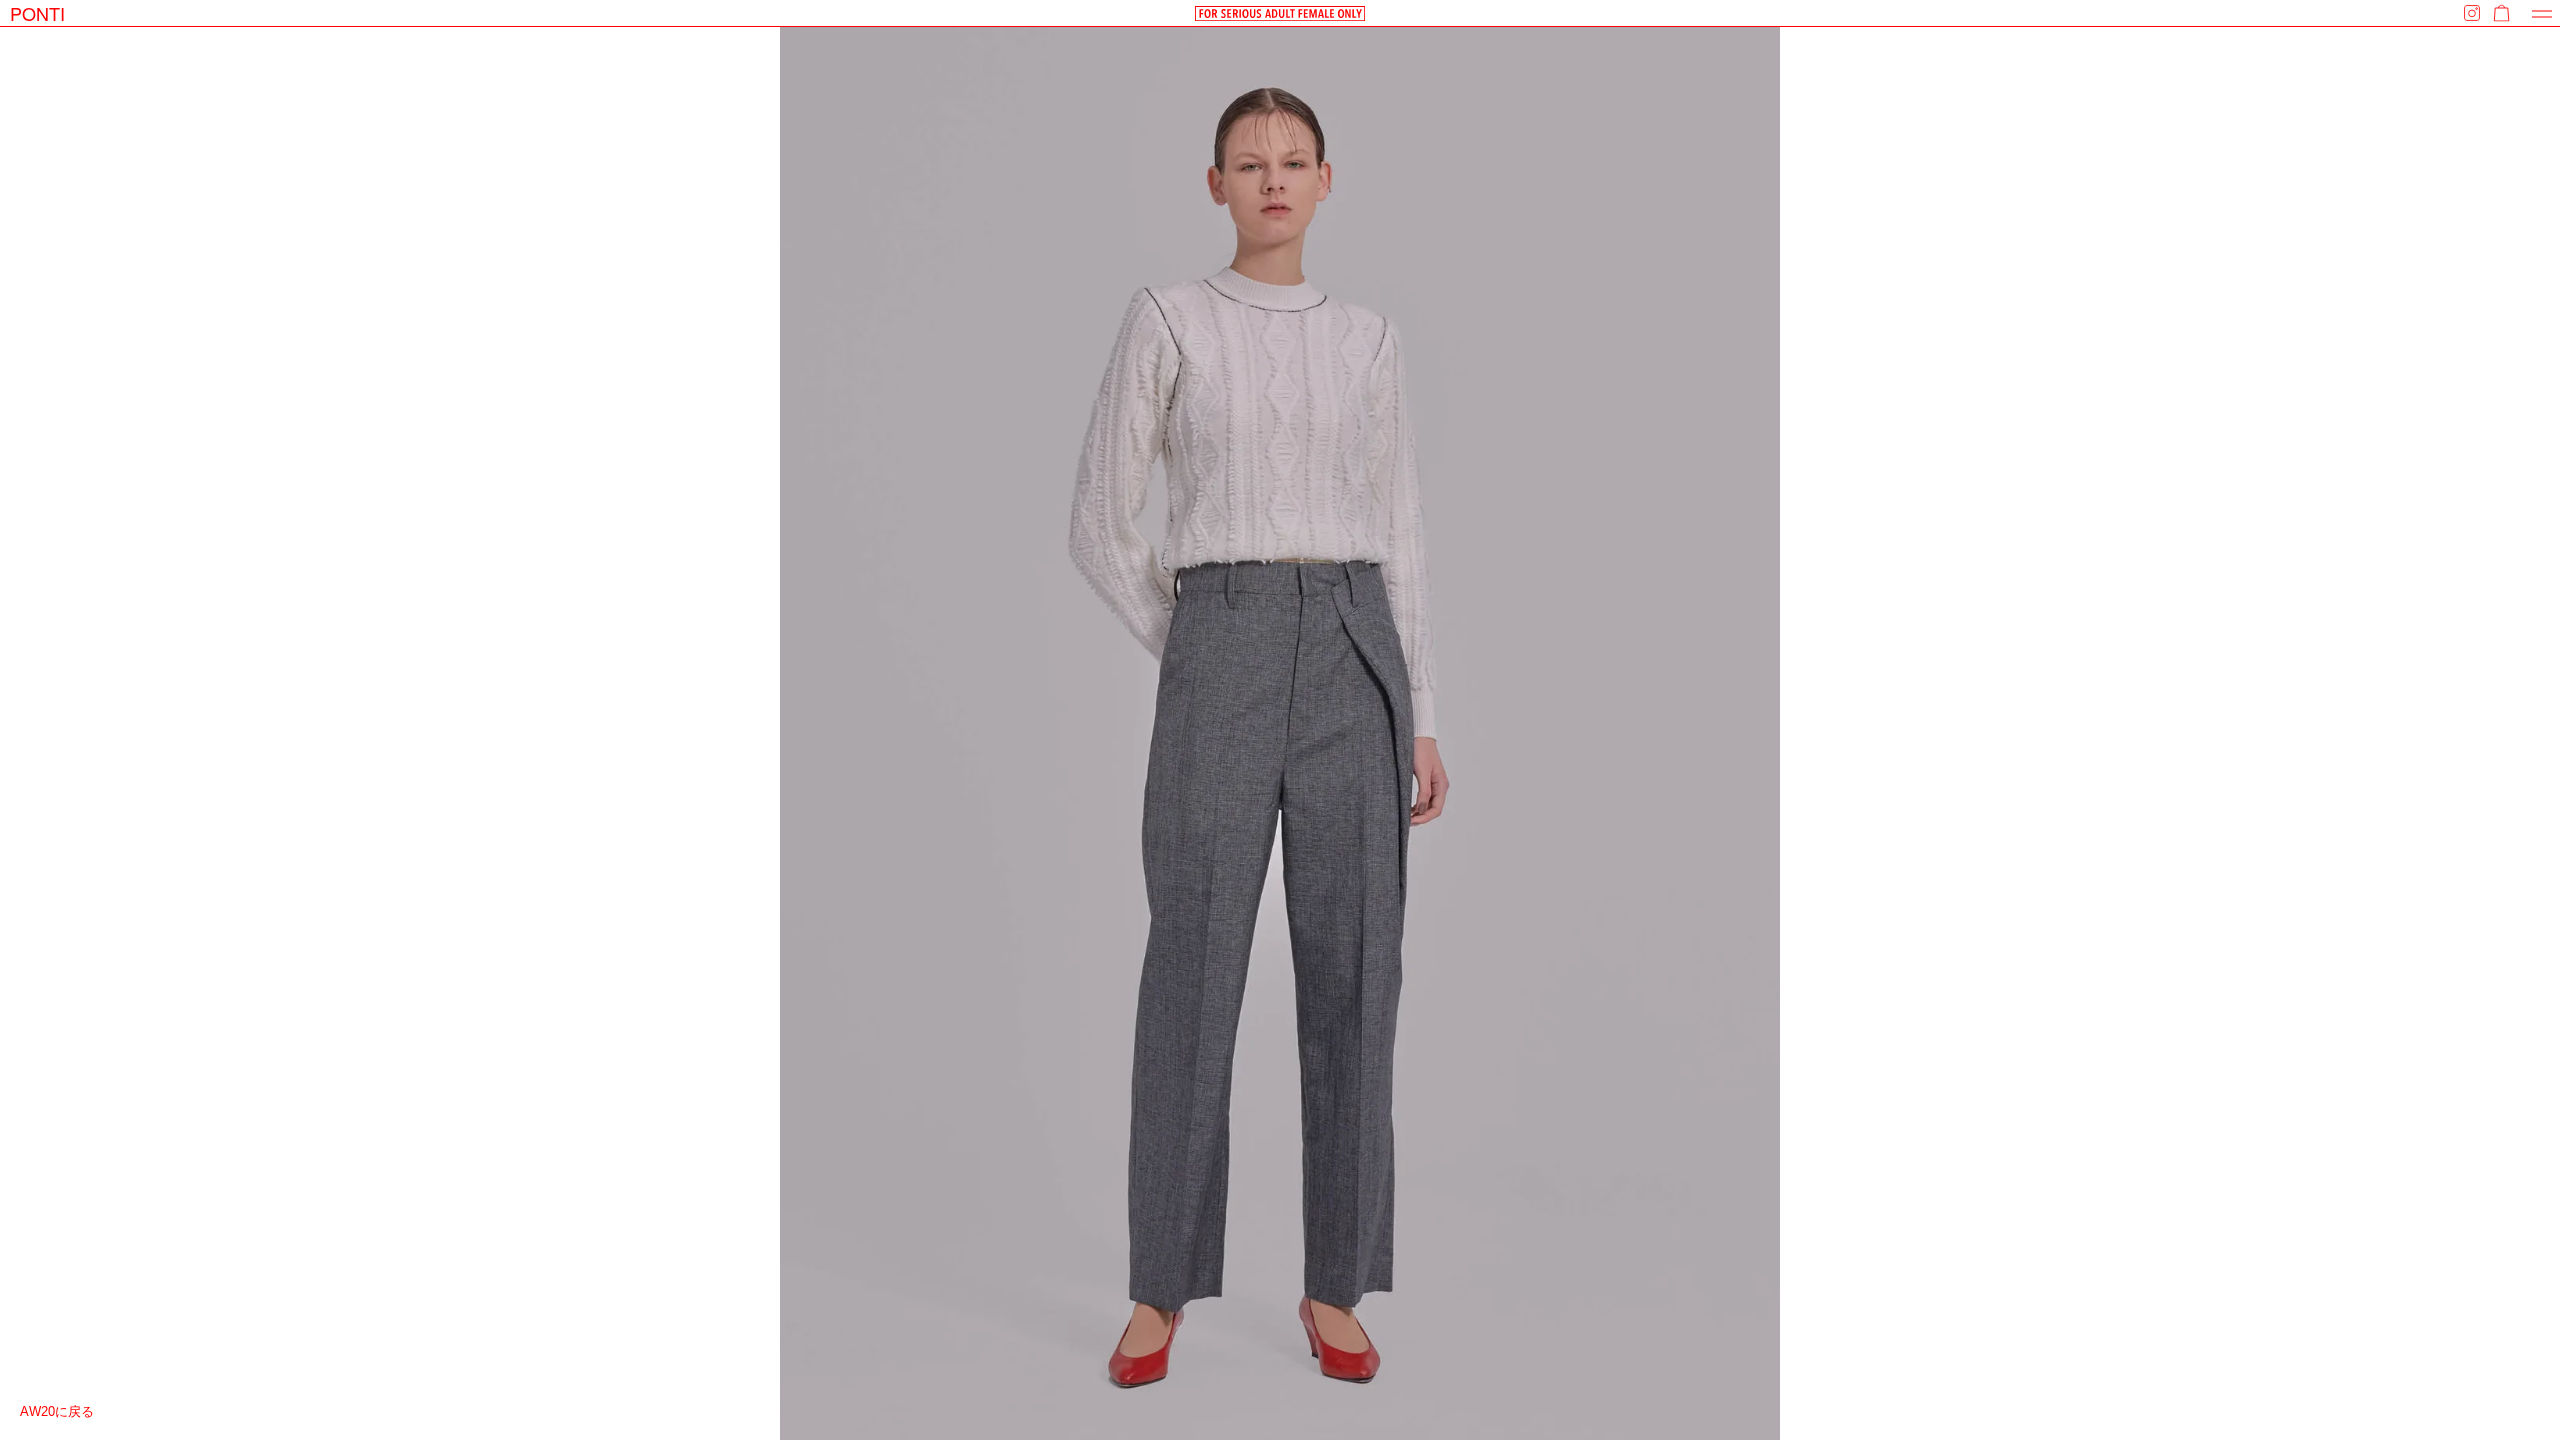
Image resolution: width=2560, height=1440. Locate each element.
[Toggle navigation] (2542, 13)
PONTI (37, 13)
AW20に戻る (57, 1411)
